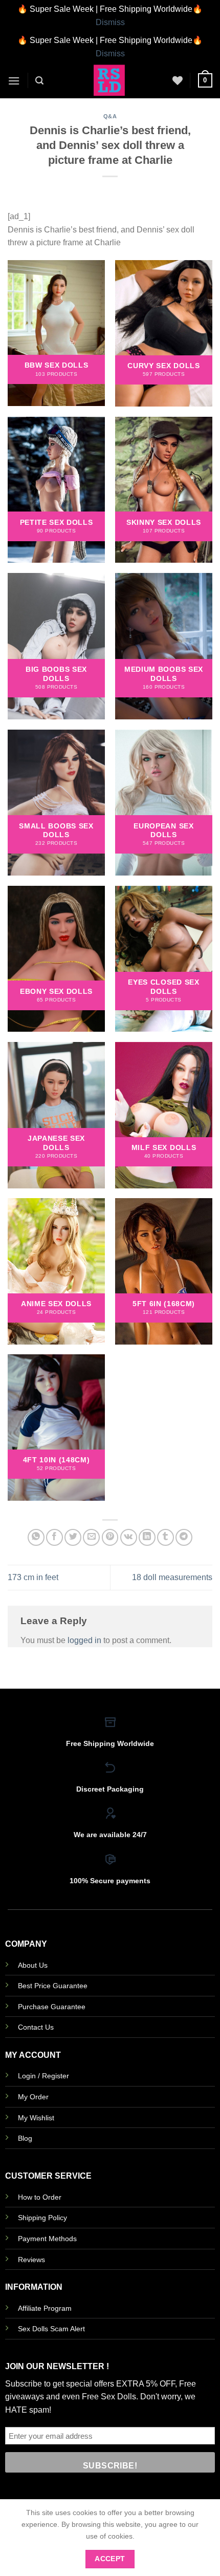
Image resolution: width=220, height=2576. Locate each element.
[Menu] (14, 81)
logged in (84, 1640)
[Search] (39, 81)
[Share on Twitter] (73, 1537)
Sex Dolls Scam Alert (51, 2329)
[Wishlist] (178, 80)
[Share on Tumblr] (166, 1537)
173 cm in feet (33, 1577)
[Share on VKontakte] (129, 1537)
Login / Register (43, 2076)
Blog (25, 2138)
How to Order (40, 2197)
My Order (33, 2097)
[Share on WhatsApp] (36, 1537)
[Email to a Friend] (91, 1537)
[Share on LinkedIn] (147, 1537)
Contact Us (36, 2027)
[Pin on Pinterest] (110, 1537)
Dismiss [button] (110, 22)
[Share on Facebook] (54, 1537)
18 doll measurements (172, 1577)
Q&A (110, 116)
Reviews (31, 2260)
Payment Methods (47, 2239)
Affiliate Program (45, 2308)
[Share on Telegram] (184, 1537)
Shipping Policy (42, 2218)
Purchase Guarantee (52, 2007)
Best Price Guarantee (53, 1986)
